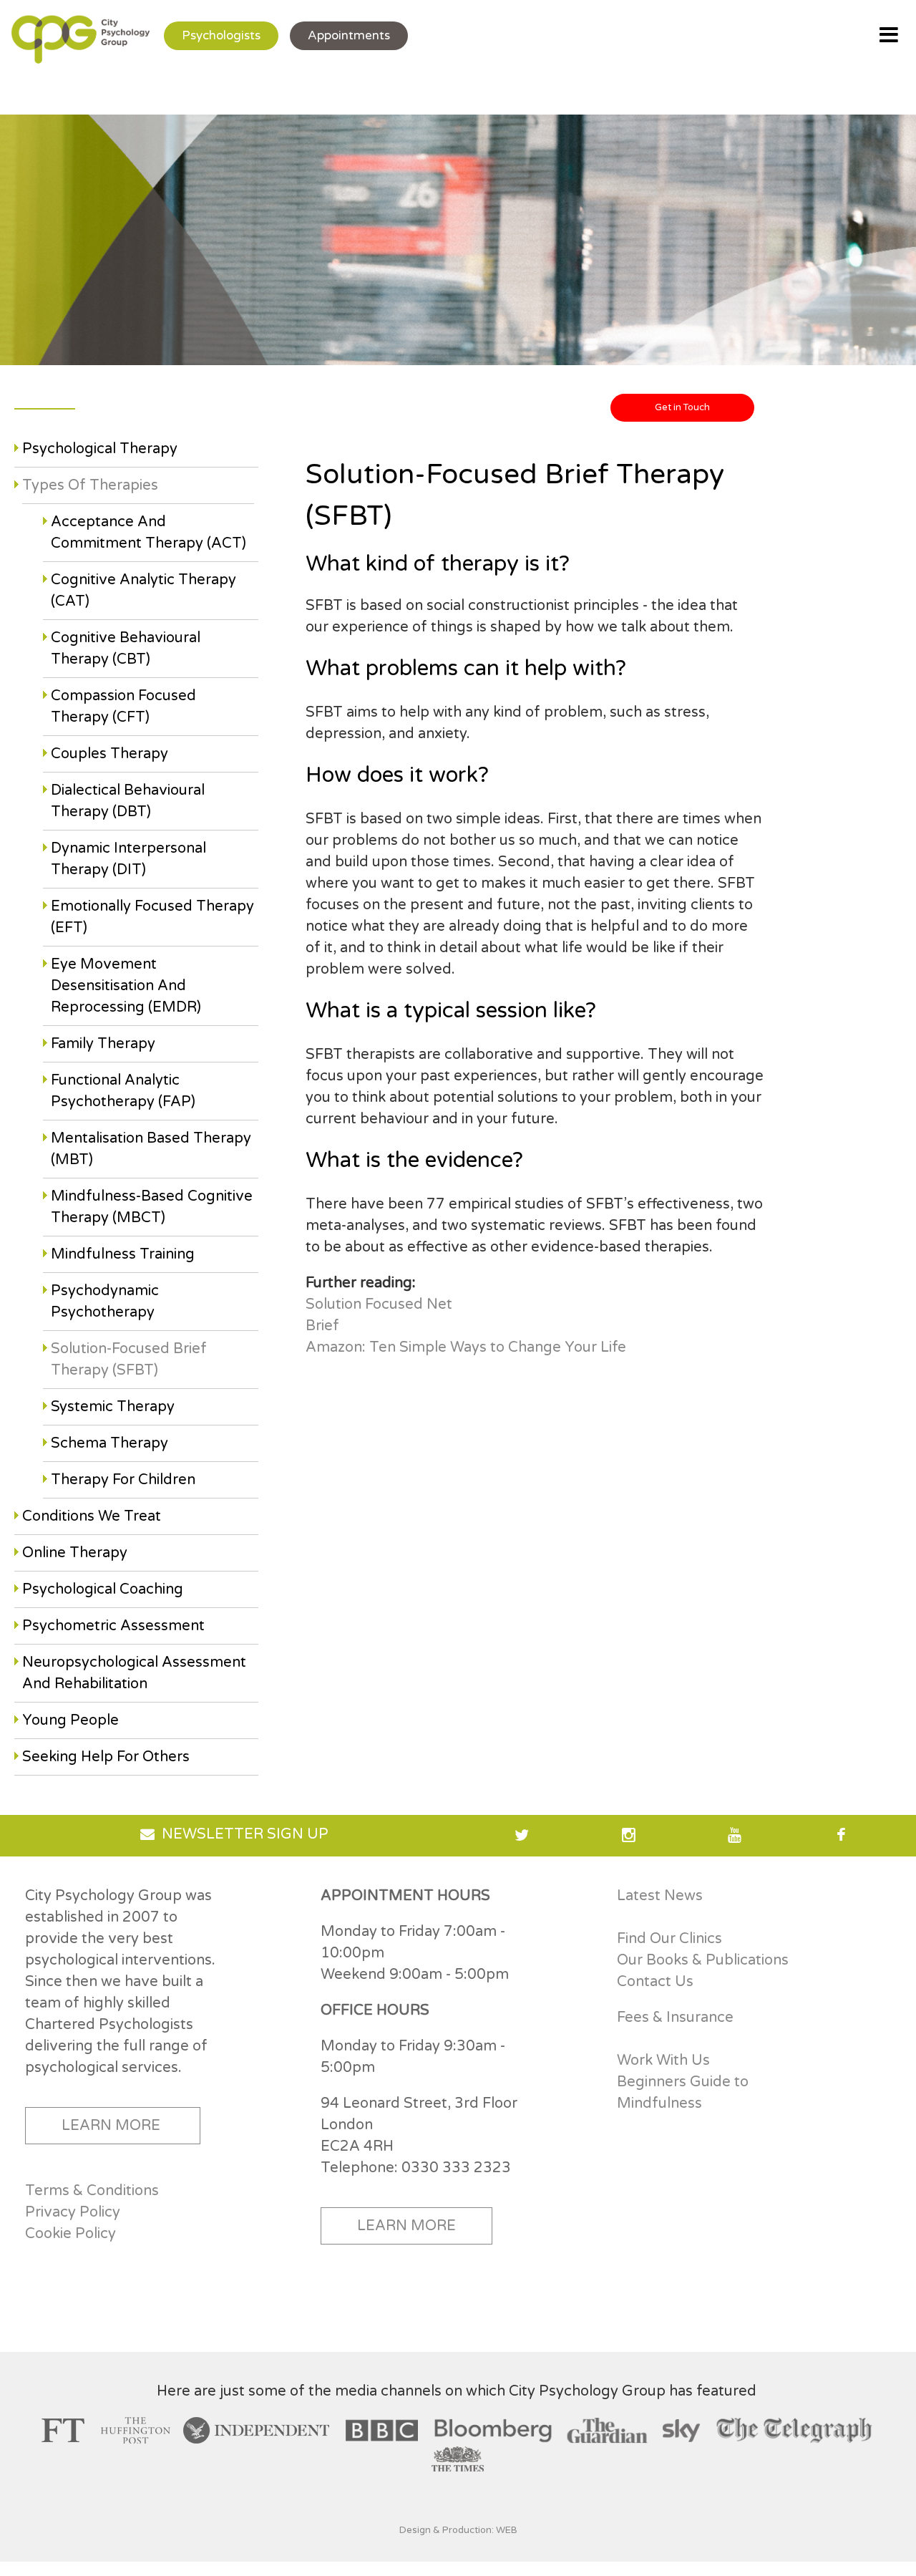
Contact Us (655, 1982)
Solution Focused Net (379, 1304)
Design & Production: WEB (458, 2530)
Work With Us (663, 2061)
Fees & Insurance (675, 2018)
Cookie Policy (70, 2234)
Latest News (660, 1896)
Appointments (349, 35)
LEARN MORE (111, 2126)
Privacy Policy (73, 2212)
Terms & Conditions (92, 2191)
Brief (322, 1326)
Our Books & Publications (703, 1960)
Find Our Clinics (669, 1939)
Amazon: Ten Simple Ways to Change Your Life (466, 1347)
